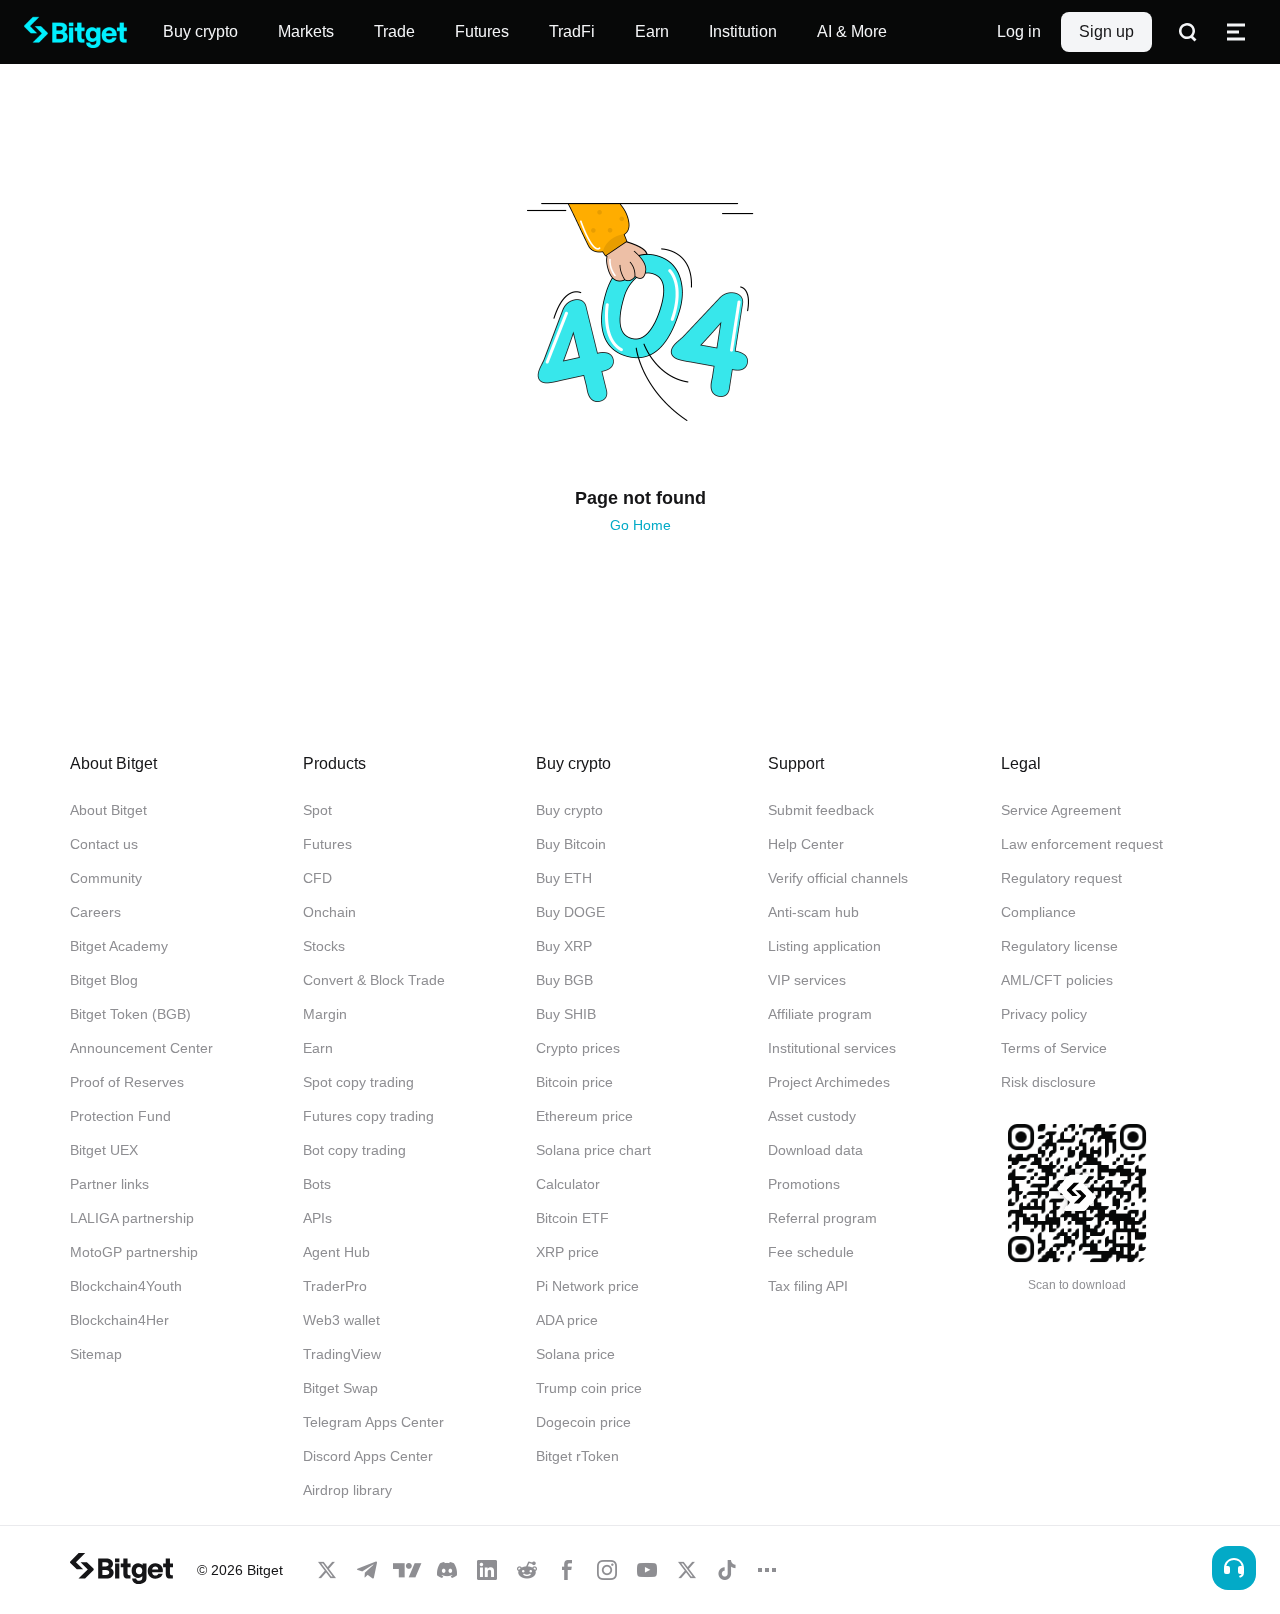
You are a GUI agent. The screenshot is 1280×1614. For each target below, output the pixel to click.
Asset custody (812, 1116)
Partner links (109, 1184)
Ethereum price (584, 1116)
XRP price (567, 1252)
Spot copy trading (358, 1082)
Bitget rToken (577, 1456)
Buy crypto (569, 810)
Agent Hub (336, 1252)
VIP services (807, 980)
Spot (317, 810)
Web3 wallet (341, 1320)
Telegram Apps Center (373, 1422)
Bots (317, 1184)
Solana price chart (593, 1150)
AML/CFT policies (1057, 980)
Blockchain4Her (119, 1320)
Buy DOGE (570, 912)
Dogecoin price (583, 1422)
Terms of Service (1054, 1048)
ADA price (567, 1320)
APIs (317, 1218)
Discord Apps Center (368, 1456)
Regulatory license (1059, 946)
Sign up (1106, 31)
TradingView (342, 1354)
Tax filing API (808, 1286)
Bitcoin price (574, 1082)
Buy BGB (564, 980)
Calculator (568, 1184)
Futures (327, 844)
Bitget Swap (340, 1388)
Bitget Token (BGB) (130, 1014)
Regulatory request (1061, 878)
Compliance (1038, 912)
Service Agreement (1061, 810)
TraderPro (335, 1286)
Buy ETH (564, 878)
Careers (95, 912)
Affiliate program (820, 1014)
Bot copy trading (354, 1150)
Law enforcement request (1082, 844)
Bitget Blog (104, 980)
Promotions (804, 1184)
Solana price (575, 1354)
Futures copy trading (368, 1116)
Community (106, 878)
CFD (317, 878)
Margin (325, 1014)
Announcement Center (141, 1048)
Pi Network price (587, 1286)
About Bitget (108, 810)
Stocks (324, 946)
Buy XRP (564, 946)
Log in (1019, 31)
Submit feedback (821, 810)
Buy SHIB (566, 1014)
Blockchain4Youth (126, 1286)
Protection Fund (120, 1116)
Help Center (806, 844)
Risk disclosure (1048, 1082)
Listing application (824, 946)
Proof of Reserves (127, 1082)
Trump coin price (589, 1388)
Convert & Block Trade (374, 980)
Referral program (822, 1218)
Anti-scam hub (813, 912)
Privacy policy (1044, 1014)
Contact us (104, 844)
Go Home (640, 525)
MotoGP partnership (134, 1252)
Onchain (329, 912)
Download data (815, 1150)
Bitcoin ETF (572, 1218)
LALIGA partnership (132, 1218)
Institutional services (832, 1048)
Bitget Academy (119, 946)
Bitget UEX (104, 1150)
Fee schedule (811, 1252)
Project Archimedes (829, 1082)
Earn (318, 1048)
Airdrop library (347, 1490)
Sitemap (96, 1354)
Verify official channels (838, 878)
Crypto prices (578, 1048)
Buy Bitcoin (571, 844)
